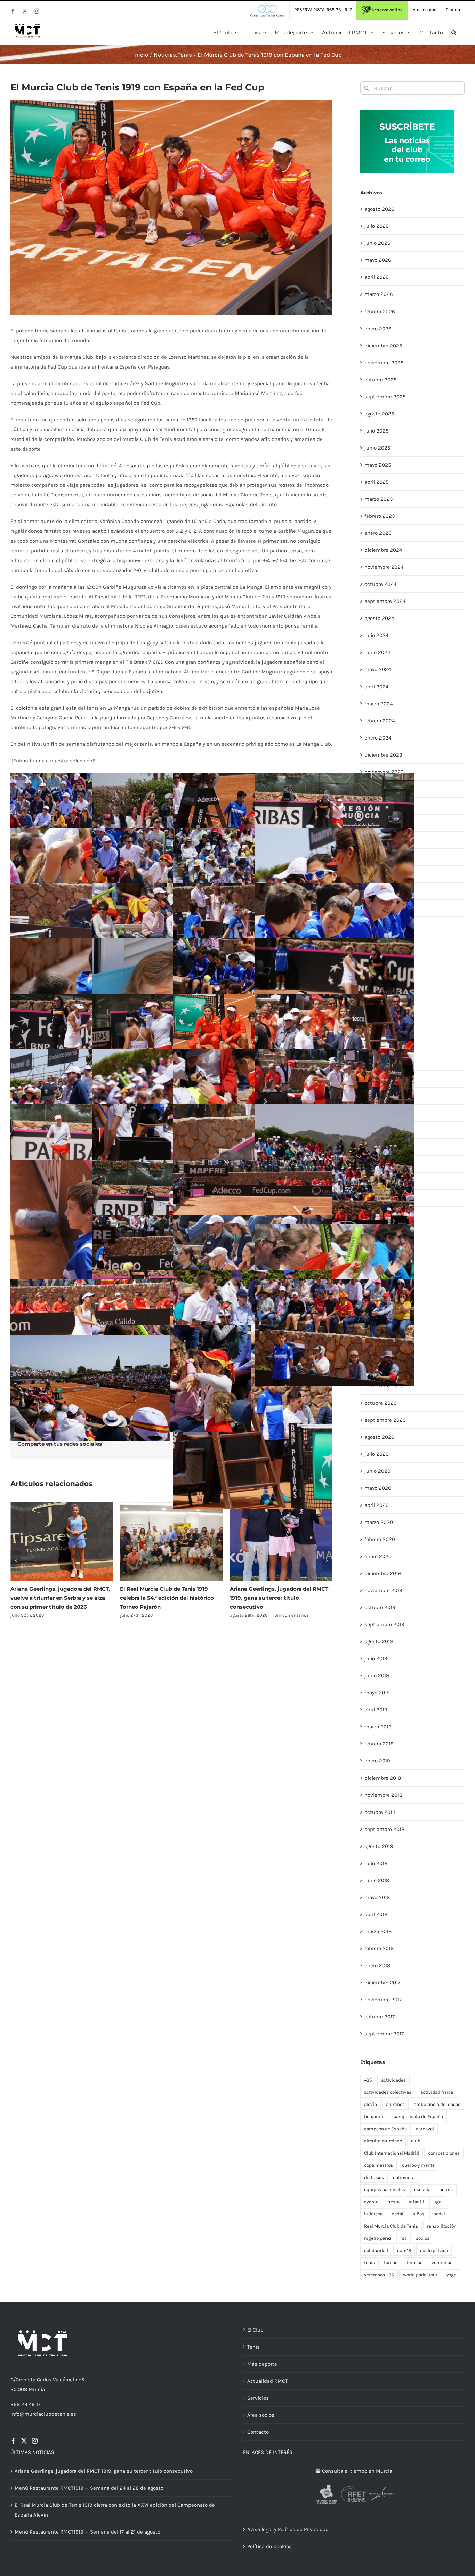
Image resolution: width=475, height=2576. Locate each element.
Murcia (37, 2389)
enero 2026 (378, 329)
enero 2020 (378, 1556)
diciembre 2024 (383, 550)
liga (437, 2202)
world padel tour (420, 2275)
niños (418, 2214)
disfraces (374, 2177)
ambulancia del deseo (437, 2104)
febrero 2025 (380, 516)
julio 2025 (376, 431)
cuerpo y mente (418, 2165)
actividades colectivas (388, 2092)
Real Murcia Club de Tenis (391, 2226)
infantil (416, 2202)
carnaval (425, 2129)
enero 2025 (378, 533)
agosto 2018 (379, 1846)
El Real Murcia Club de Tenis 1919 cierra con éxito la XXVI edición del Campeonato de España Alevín (277, 1598)
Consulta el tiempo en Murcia (356, 2471)
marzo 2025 (379, 499)
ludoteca (373, 2214)
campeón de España (385, 2129)
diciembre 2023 (383, 755)
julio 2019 (376, 1658)
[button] (454, 32)
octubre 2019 (380, 1607)
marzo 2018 (378, 1931)
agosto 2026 (379, 209)
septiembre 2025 (385, 397)
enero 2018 (377, 1965)
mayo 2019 (377, 1693)
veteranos (442, 2263)
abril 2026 (377, 277)
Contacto (258, 2432)
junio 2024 (377, 652)
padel (439, 2214)
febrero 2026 (380, 312)
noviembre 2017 (383, 2000)
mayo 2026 (378, 260)
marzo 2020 (379, 1522)
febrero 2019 (379, 1744)
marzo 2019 (378, 1727)
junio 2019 (377, 1675)
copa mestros (379, 2165)
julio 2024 (376, 635)
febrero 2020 (380, 1539)
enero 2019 (377, 1761)
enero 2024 (378, 738)
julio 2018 (376, 1863)
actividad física (437, 2092)
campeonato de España (418, 2117)
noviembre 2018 (383, 1795)
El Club (255, 2330)
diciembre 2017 (382, 1983)
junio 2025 (377, 448)
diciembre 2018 (383, 1778)
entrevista (404, 2177)
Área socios (261, 2415)
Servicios (258, 2398)
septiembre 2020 (385, 1420)
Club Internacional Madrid (392, 2153)
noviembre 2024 (384, 567)
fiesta (393, 2202)
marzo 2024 (379, 704)
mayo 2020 (378, 1488)
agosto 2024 (379, 618)
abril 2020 (377, 1505)
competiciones (444, 2153)
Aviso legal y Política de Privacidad (288, 2529)
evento (371, 2202)
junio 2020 (377, 1471)
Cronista (26, 2380)
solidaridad (376, 2250)
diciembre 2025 (383, 346)
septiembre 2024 (385, 601)
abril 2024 (376, 687)
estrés (446, 2190)
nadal (397, 2214)
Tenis (253, 2347)
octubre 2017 (380, 2017)
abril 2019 (376, 1710)
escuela (422, 2190)
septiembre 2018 (384, 1829)
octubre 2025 (380, 380)
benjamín (374, 2117)
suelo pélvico (434, 2250)
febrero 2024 (380, 721)
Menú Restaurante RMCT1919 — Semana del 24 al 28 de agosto (89, 2488)
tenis (369, 2263)
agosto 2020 (379, 1437)
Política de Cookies (269, 2546)
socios (423, 2238)
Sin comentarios (182, 1615)
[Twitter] (24, 2441)
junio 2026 (377, 243)
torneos (414, 2263)
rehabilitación (442, 2226)
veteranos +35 (379, 2275)
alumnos (395, 2104)
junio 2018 (377, 1880)
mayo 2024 (378, 669)
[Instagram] (35, 2441)
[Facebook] (13, 2441)
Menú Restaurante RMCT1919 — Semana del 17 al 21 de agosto (87, 2532)
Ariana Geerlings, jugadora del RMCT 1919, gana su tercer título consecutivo (169, 1598)
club (416, 2141)
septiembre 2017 (384, 2034)
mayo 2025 (378, 465)
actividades (393, 2080)
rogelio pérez (378, 2238)
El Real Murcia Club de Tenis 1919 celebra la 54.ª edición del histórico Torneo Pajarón (57, 1598)
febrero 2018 (379, 1948)
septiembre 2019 (384, 1624)
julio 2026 (377, 226)
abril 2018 (376, 1914)
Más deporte (262, 2364)
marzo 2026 (379, 294)
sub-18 (404, 2250)
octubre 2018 (380, 1812)
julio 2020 (377, 1454)
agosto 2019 (379, 1641)
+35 (368, 2080)
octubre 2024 (380, 584)
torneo (391, 2263)
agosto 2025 (379, 414)
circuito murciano (383, 2141)
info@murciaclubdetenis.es (43, 2414)
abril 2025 (376, 482)
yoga (451, 2275)
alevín (371, 2104)
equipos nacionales (385, 2190)
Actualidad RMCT (268, 2381)
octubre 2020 (381, 1403)
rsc (404, 2238)
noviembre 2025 (384, 363)
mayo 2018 (377, 1897)
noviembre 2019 (383, 1590)
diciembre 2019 (383, 1573)
